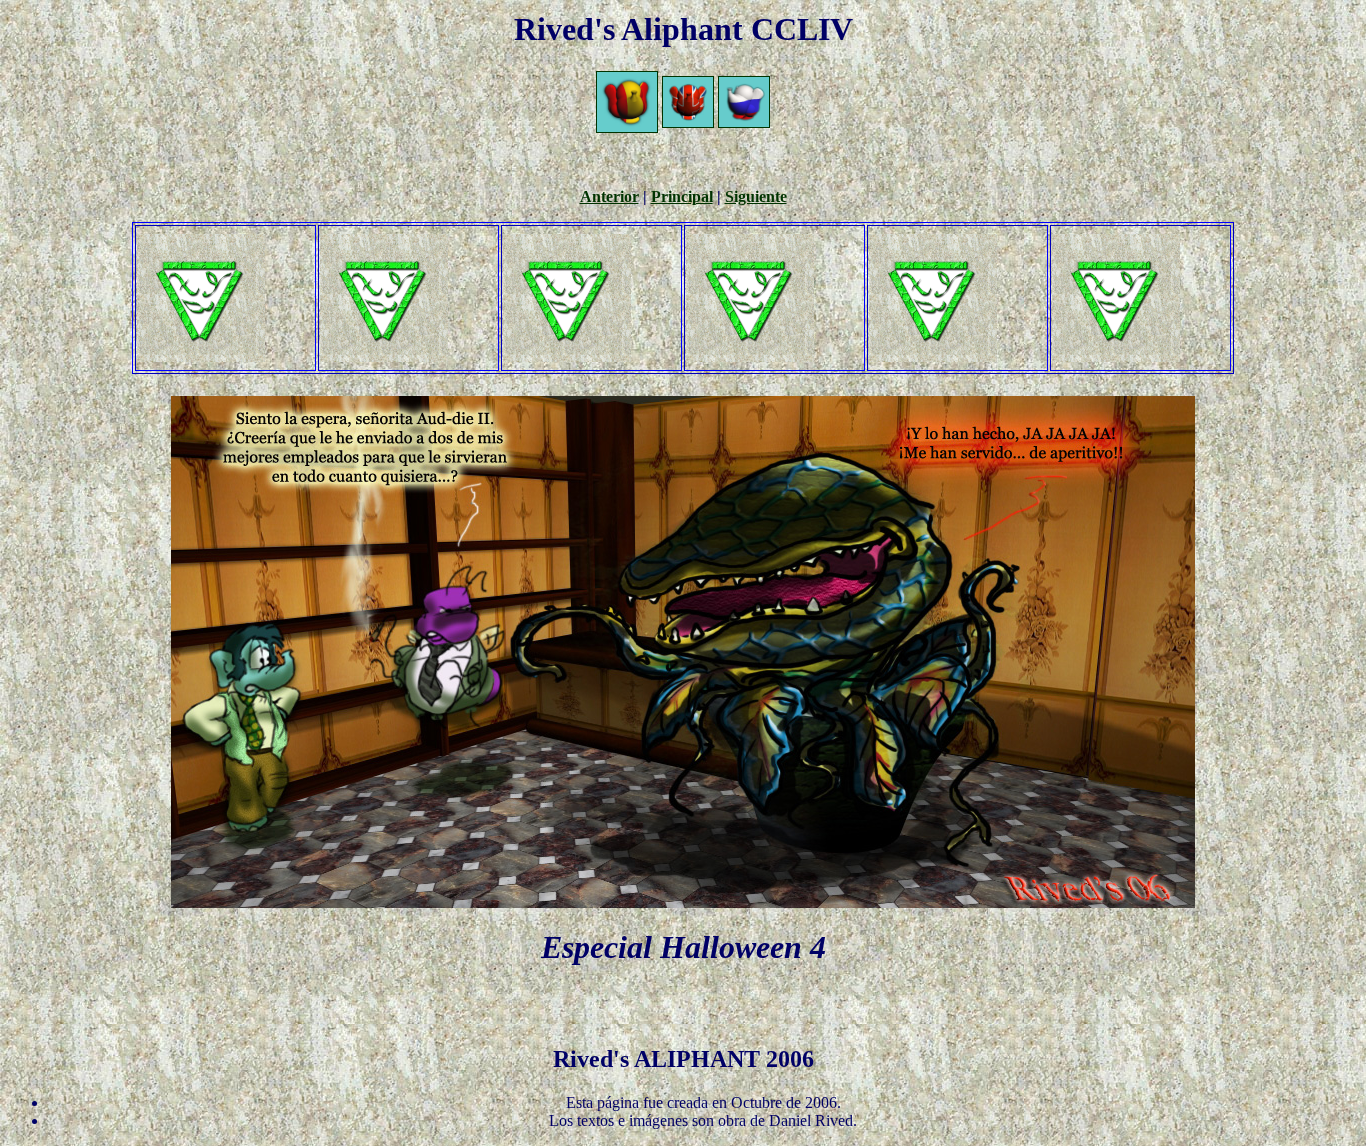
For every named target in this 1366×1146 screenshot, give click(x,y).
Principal (682, 196)
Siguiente (756, 196)
